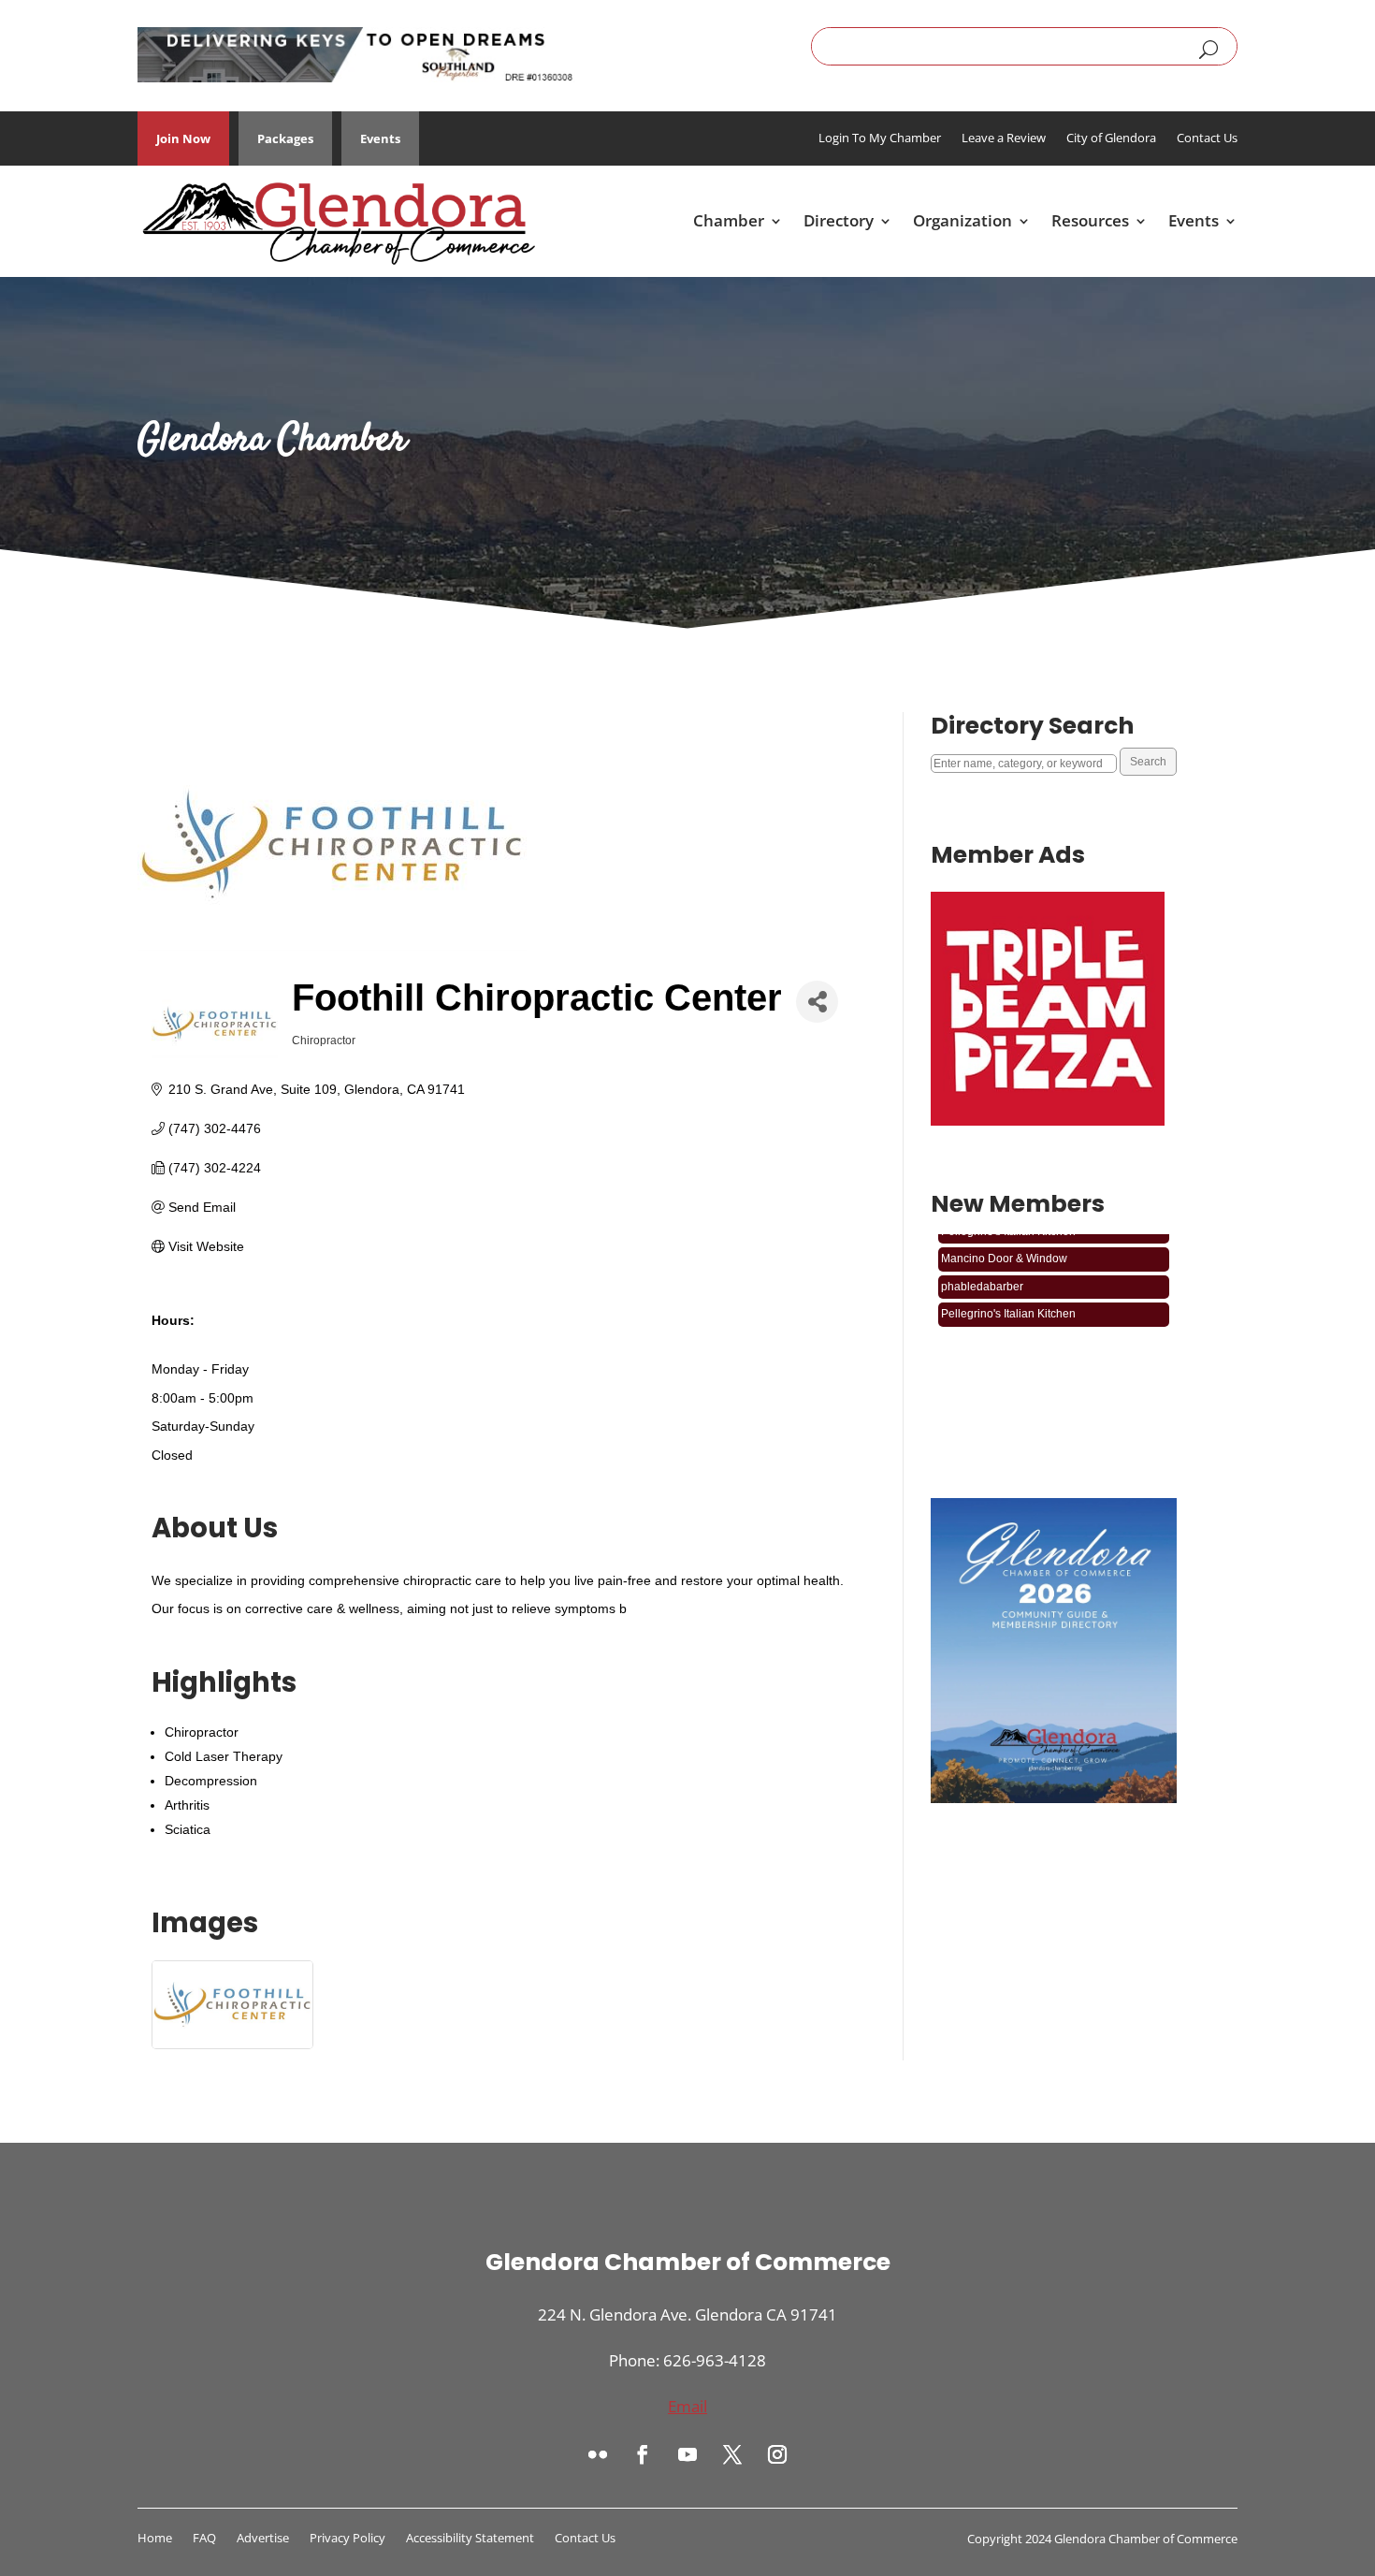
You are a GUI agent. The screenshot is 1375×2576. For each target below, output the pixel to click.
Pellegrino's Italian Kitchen (1008, 1296)
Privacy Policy (347, 2539)
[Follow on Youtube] (687, 2454)
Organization (962, 220)
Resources (1090, 220)
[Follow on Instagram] (777, 2454)
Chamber (729, 220)
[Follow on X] (732, 2454)
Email (687, 2406)
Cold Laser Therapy (224, 1756)
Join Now (183, 138)
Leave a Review (1004, 138)
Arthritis (187, 1805)
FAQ (204, 2539)
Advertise (263, 2539)
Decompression (211, 1781)
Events (380, 138)
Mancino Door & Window (1004, 1241)
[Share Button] (817, 1002)
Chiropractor (202, 1732)
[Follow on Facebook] (643, 2454)
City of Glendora (1111, 138)
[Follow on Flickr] (598, 2454)
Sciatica (188, 1829)
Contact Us (1207, 138)
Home (155, 2539)
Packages (285, 138)
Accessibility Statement (470, 2539)
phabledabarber (982, 1268)
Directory (839, 220)
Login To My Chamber (880, 138)
